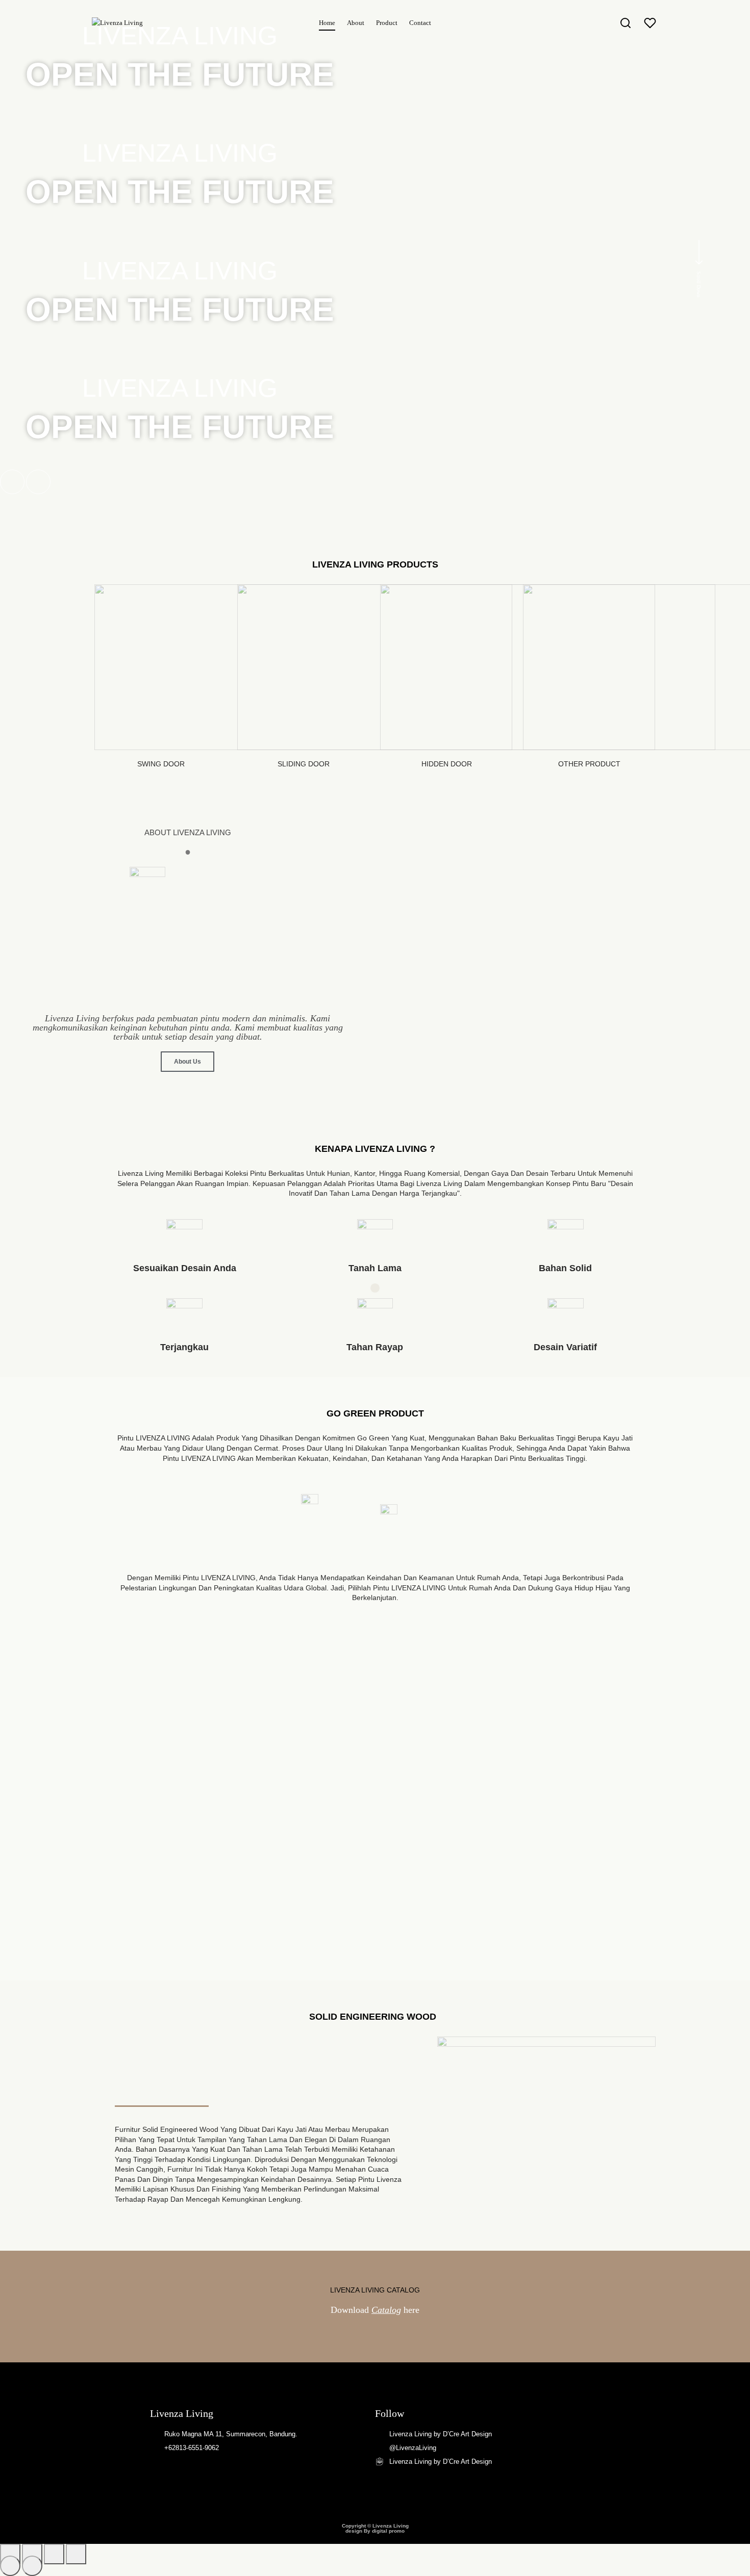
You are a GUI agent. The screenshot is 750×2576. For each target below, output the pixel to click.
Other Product (589, 764)
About (356, 23)
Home (327, 23)
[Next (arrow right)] (32, 2566)
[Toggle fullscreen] (54, 2554)
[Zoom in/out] (76, 2554)
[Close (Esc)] (10, 2554)
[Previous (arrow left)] (10, 2566)
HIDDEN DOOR (447, 764)
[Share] (32, 2554)
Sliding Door (304, 764)
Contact (420, 23)
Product (387, 23)
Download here (375, 2310)
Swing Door (161, 764)
